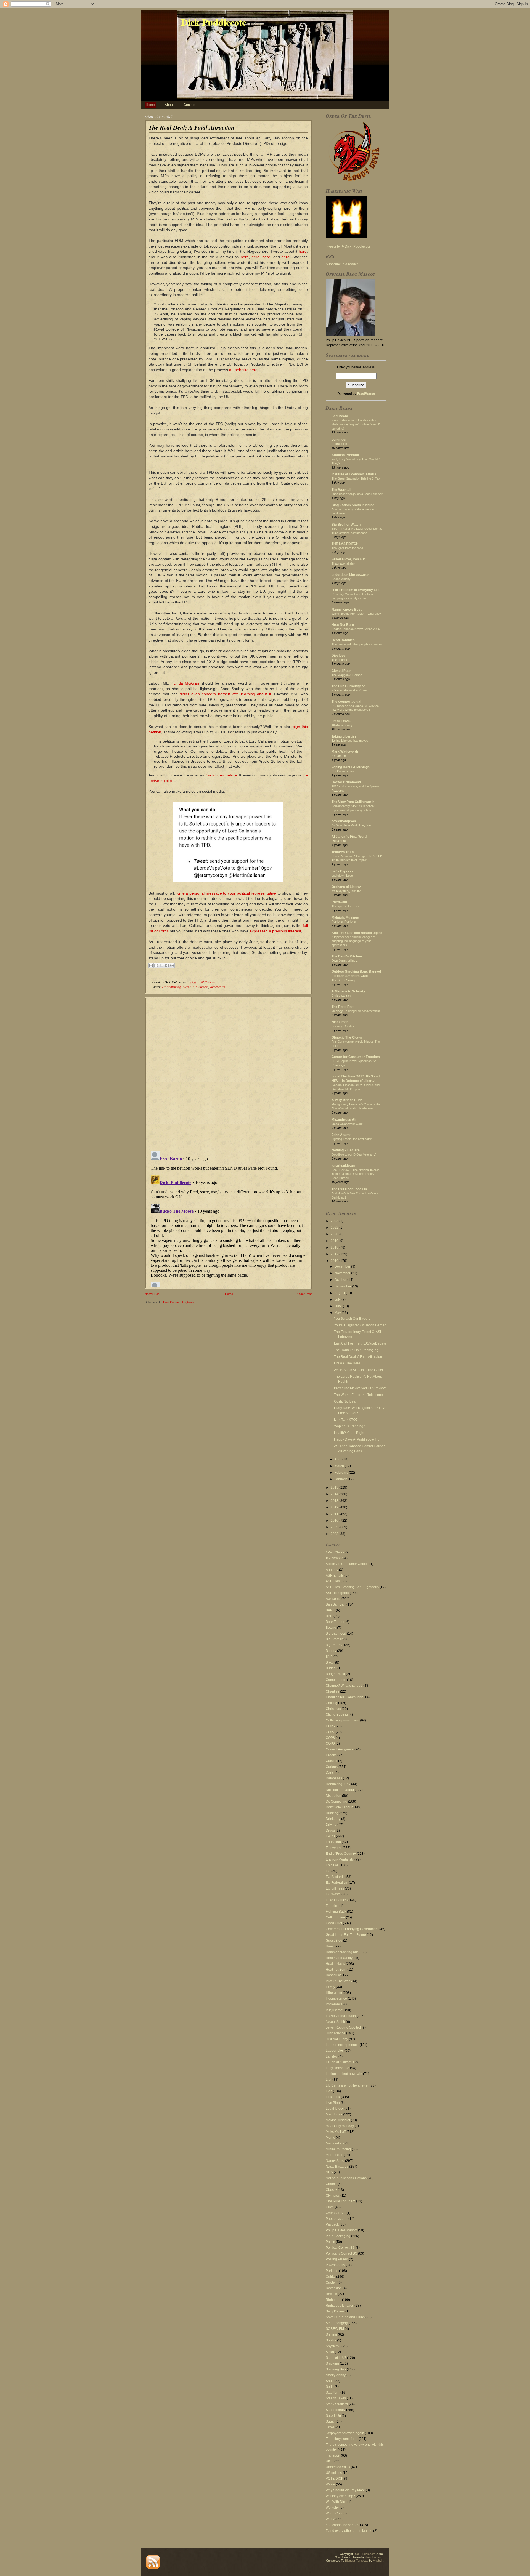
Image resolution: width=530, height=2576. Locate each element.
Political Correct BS (340, 2248)
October (341, 1280)
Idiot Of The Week (339, 1981)
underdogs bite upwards (350, 575)
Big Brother (334, 1639)
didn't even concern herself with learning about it (225, 694)
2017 (335, 1254)
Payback (332, 2224)
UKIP (330, 2461)
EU (328, 1871)
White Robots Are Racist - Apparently (356, 614)
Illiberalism (218, 987)
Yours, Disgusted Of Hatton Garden (360, 1325)
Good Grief (334, 1923)
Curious (332, 1767)
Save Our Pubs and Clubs (345, 2317)
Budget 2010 (335, 1674)
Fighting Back (336, 1912)
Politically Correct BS (341, 2253)
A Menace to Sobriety (348, 991)
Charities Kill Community (344, 1697)
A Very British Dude (347, 1100)
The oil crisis (340, 660)
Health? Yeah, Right (349, 1433)
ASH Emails (335, 1576)
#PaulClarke (335, 1552)
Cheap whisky (341, 579)
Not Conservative (343, 771)
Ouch (330, 2207)
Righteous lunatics (340, 2306)
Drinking (332, 1813)
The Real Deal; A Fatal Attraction (191, 127)
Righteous (333, 2300)
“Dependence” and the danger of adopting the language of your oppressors (353, 941)
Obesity (331, 2190)
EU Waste (333, 1894)
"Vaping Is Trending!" (350, 1426)
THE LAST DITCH (345, 544)
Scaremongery (337, 2323)
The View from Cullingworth (353, 802)
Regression (339, 444)
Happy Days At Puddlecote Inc (357, 1439)
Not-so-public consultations (346, 2178)
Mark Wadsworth (345, 752)
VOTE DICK (335, 2479)
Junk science (336, 2033)
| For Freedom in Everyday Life (356, 590)
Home (150, 105)
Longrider (339, 440)
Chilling (332, 1703)
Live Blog (333, 2103)
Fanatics (332, 1906)
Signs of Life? (336, 2358)
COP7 (330, 1732)
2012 (335, 1507)
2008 (335, 1534)
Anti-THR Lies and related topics (357, 933)
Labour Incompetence (342, 2045)
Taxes (330, 2427)
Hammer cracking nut (342, 1952)
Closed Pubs (341, 671)
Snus (330, 2381)
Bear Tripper (335, 1622)
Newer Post (153, 1294)
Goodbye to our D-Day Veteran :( (354, 1154)
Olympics (333, 2196)
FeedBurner (366, 394)
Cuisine (332, 1761)
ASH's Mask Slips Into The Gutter (359, 1370)
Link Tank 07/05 (346, 1420)
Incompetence (336, 1998)
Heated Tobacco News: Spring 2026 (356, 629)
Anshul (378, 2561)
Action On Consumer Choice (347, 1564)
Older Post (304, 1294)
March (340, 1466)
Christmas (333, 1709)
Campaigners (336, 1680)
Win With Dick (336, 2502)
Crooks (331, 1755)
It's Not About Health (341, 2016)
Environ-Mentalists (340, 1859)
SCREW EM (335, 2329)
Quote (330, 2282)
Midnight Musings (345, 917)
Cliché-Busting (337, 1715)
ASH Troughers (337, 1593)
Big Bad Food (336, 1633)
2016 (335, 1261)
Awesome (333, 1599)
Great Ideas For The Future (346, 1935)
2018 (335, 1247)
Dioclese (338, 656)
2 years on (339, 756)
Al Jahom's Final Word (349, 837)
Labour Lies (335, 2051)
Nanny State (335, 2161)
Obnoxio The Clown (347, 1037)
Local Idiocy (335, 2109)
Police (330, 2242)
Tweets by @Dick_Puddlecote (348, 246)
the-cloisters (374, 2557)
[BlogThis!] (156, 965)
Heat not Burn (336, 1970)
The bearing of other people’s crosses (357, 644)
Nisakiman (340, 1022)
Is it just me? (335, 2010)
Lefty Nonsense (337, 2068)
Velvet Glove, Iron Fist (349, 559)
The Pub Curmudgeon (349, 686)
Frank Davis (341, 721)
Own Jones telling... (345, 960)
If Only (330, 1987)
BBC (329, 1616)
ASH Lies (333, 1581)
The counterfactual (346, 702)
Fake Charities (337, 1900)
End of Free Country (341, 1854)
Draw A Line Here (347, 1363)
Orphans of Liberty (346, 887)
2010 (335, 1521)
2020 (335, 1234)
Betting (331, 1628)
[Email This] (151, 965)
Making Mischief (338, 2120)
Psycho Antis (335, 2265)
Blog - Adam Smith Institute (353, 505)
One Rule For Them (340, 2201)
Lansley (332, 2056)
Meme (330, 2138)
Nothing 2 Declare (346, 1150)
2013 (335, 1501)
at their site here (243, 370)
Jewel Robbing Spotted (343, 2027)
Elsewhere (334, 1848)
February (342, 1473)
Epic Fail (332, 1865)
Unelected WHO (338, 2467)
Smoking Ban (336, 2369)
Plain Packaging (338, 2236)
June (339, 1306)
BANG (330, 1610)
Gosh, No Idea (345, 1401)
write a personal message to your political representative (226, 893)
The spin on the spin (345, 906)
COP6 (330, 1726)
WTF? (330, 2519)
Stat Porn (333, 2393)
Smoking (332, 2364)
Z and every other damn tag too (349, 2531)
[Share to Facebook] (167, 965)
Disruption (333, 1796)
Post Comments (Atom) (179, 1302)
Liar (329, 2080)
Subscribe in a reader (342, 264)
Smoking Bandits (343, 1026)
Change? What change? (344, 1686)
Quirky (331, 2277)
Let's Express (342, 871)
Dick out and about (340, 1790)
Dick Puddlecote (214, 22)
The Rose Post (343, 1007)
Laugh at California (340, 2062)
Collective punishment (342, 1720)
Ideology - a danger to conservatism (356, 1011)
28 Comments (210, 982)
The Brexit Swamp (344, 980)
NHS (329, 2172)
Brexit (330, 1662)
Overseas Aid (336, 2213)
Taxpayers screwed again (345, 2433)
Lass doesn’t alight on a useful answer (357, 494)
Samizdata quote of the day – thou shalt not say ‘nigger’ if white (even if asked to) (356, 424)
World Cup (334, 2513)
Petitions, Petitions (344, 922)
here (303, 251)
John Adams (341, 1135)
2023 (335, 1221)
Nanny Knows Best (347, 610)
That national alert (343, 563)
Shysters (332, 2346)
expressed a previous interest (275, 931)
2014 (335, 1494)
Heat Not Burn (343, 625)
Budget (331, 1668)
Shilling (331, 2335)
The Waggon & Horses (347, 675)
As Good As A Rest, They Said (352, 825)
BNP (329, 1657)
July (338, 1300)
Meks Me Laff (336, 2132)
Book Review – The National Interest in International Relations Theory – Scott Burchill (356, 1174)
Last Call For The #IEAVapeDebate (360, 1343)
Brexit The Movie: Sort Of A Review (360, 1388)
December (343, 1266)
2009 (335, 1527)
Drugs (330, 1830)
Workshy (332, 2508)
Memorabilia (335, 2143)
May (338, 1313)
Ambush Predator (345, 455)
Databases (334, 1778)
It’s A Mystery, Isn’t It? (346, 891)
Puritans (332, 2271)
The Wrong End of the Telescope (358, 1395)
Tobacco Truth (343, 852)
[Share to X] (161, 965)
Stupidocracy (336, 2410)
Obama (331, 2184)
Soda (330, 2387)
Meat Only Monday (340, 2126)
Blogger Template (357, 2561)
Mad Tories (334, 2114)
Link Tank (333, 2097)
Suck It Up (333, 2416)
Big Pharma (335, 1645)
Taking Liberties (344, 736)
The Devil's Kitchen (347, 956)
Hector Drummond (346, 782)
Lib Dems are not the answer (347, 2085)
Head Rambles (343, 640)
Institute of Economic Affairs (354, 474)
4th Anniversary (342, 725)
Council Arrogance (340, 1749)
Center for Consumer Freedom (356, 1057)
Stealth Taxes (336, 2398)
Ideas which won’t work (347, 1124)
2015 (335, 1487)
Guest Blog (334, 1941)
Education (333, 1842)
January (341, 1479)
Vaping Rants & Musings (351, 767)
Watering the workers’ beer (350, 690)
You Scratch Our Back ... (352, 1319)
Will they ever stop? (340, 2496)
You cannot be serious (342, 2525)
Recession (334, 2288)
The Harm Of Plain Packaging (356, 1350)
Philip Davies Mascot (341, 2230)
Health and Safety (339, 1958)
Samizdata (340, 416)
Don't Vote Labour (339, 1807)
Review (331, 2294)
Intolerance (334, 2004)
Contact (189, 105)
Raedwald (339, 902)
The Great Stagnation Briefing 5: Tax (356, 478)
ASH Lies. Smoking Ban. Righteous (352, 1587)
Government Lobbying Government (352, 1929)
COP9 (330, 1744)
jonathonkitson (343, 1166)
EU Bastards (335, 1877)
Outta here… (340, 841)
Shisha (331, 2340)
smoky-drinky (336, 2375)
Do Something (171, 987)
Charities (332, 1691)
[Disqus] (228, 1072)
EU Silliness (200, 987)
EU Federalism (337, 1883)
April (338, 1459)
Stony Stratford (337, 2404)
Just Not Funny (337, 2039)
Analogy (332, 1570)
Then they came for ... (342, 2439)
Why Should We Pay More (345, 2490)
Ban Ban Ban (336, 1604)
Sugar (330, 2421)
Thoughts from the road (347, 548)
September (343, 1286)
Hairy (330, 1946)
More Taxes (334, 2155)
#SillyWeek (334, 1558)
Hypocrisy (333, 1975)
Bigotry (331, 1651)
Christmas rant (341, 996)
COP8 (330, 1738)
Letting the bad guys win (344, 2074)
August (340, 1293)
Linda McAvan (186, 683)
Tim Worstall (341, 490)
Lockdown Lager (343, 875)
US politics (334, 2473)
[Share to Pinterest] (172, 965)
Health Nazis (335, 1964)
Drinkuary (333, 1819)
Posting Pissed (337, 2259)
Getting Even (335, 1917)
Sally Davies (335, 2311)
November (343, 1273)
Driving (331, 1825)
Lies (329, 2091)
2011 (335, 1514)
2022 (335, 1228)
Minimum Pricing (338, 2149)
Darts (330, 1773)
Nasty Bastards (337, 2167)
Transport (333, 2455)
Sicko (330, 2352)
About (169, 105)
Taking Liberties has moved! (350, 741)
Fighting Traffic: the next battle (352, 1139)
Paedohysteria (337, 2219)
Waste (330, 2484)
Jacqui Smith (335, 2022)
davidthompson (344, 821)
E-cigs (187, 987)
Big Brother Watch (346, 525)
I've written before (221, 775)
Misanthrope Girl (344, 1120)
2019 (335, 1241)
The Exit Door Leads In (349, 1189)
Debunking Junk (338, 1784)
